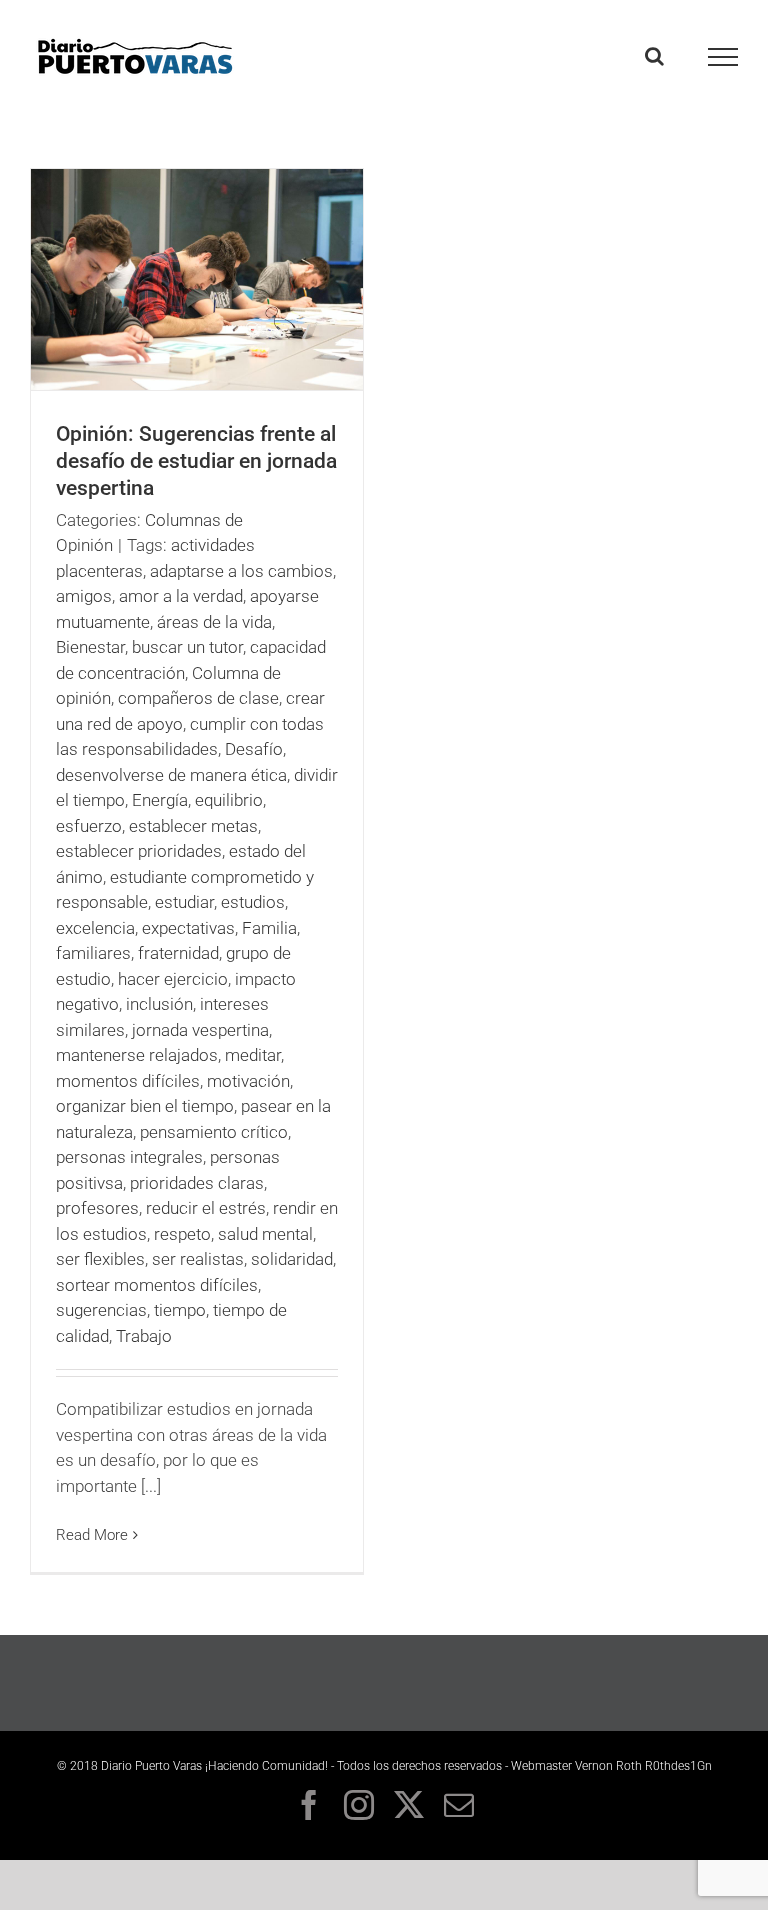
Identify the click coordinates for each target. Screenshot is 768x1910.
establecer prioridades (139, 851)
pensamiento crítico (214, 1132)
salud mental (265, 1234)
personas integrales (129, 1157)
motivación (248, 1081)
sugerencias (101, 1310)
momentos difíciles (128, 1081)
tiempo (180, 1310)
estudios (253, 902)
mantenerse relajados (137, 1055)
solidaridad (292, 1259)
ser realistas (198, 1259)
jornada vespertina (200, 1030)
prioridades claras (197, 1183)
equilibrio (229, 800)
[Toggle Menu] (723, 57)
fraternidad (178, 953)
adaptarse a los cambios (241, 571)
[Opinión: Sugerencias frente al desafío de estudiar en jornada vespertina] (197, 279)
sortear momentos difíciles (157, 1285)
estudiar (184, 902)
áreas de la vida (214, 622)
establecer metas (193, 826)
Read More (92, 1535)
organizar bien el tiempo (145, 1106)
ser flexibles (100, 1259)
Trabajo (144, 1336)
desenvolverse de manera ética (171, 775)
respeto (182, 1234)
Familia (269, 928)
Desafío (254, 749)
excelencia (95, 928)
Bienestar (90, 647)
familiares (93, 953)
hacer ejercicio (173, 979)
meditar (253, 1055)
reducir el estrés (206, 1208)
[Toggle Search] (654, 56)
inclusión (159, 1004)
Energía (160, 800)
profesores (97, 1208)
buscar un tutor (187, 647)
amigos (84, 596)
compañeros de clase (198, 698)
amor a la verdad (181, 596)
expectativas (188, 928)
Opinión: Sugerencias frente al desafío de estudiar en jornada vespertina (196, 461)
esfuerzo (89, 826)
